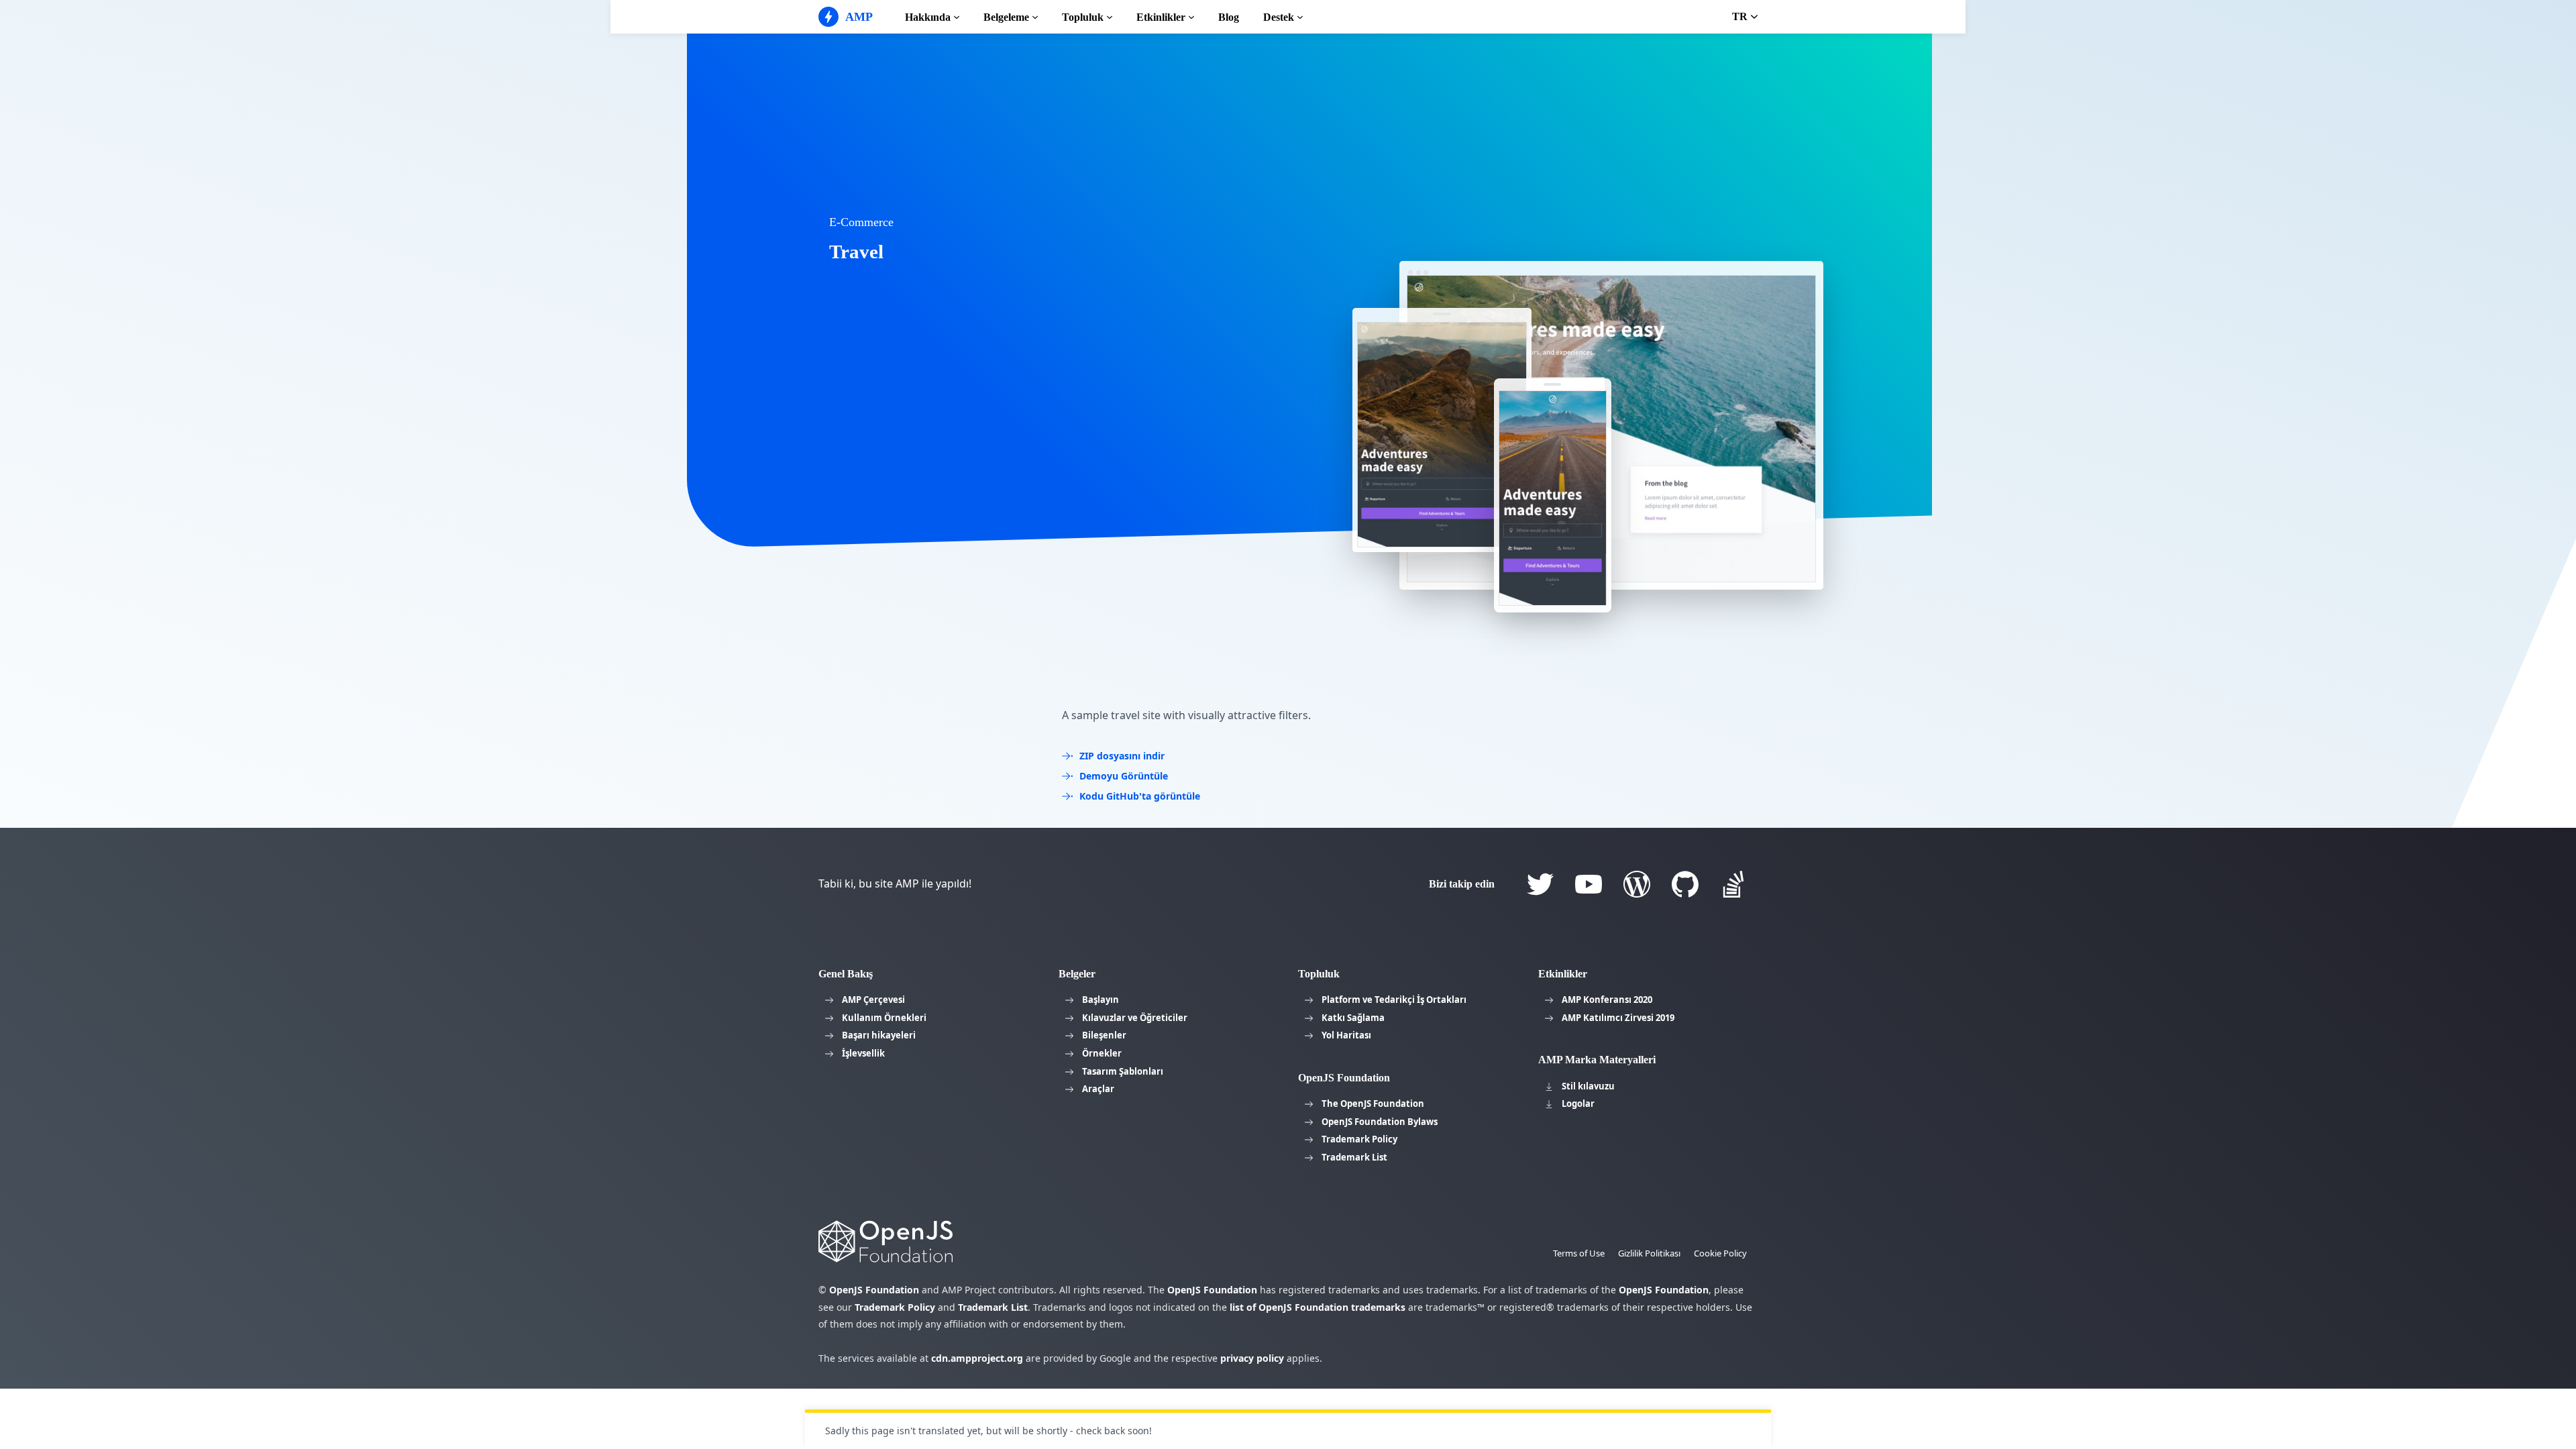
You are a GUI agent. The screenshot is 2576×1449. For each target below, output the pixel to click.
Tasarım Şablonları (1123, 1071)
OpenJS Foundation (874, 1290)
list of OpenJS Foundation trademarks (1318, 1307)
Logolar (1578, 1104)
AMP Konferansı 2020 (1607, 1000)
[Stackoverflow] (1733, 884)
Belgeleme (1006, 17)
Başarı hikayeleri (879, 1035)
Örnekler (1102, 1053)
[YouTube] (1589, 884)
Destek (1279, 17)
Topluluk (1083, 17)
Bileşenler (1104, 1035)
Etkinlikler (1161, 17)
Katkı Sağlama (1353, 1018)
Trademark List (1354, 1157)
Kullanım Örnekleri (884, 1018)
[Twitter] (1540, 884)
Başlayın (1101, 1000)
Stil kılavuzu (1588, 1086)
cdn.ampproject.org (977, 1358)
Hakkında (928, 17)
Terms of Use (1579, 1253)
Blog (1229, 17)
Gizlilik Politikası (1649, 1253)
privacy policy (1252, 1358)
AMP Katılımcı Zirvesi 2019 (1618, 1018)
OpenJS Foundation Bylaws (1380, 1122)
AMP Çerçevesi (873, 1000)
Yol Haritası (1346, 1035)
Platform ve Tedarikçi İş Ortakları (1394, 1000)
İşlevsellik (863, 1053)
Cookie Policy (1720, 1253)
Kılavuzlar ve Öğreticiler (1135, 1018)
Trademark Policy (1359, 1139)
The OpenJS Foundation (1373, 1104)
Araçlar (1098, 1089)
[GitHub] (1685, 884)
